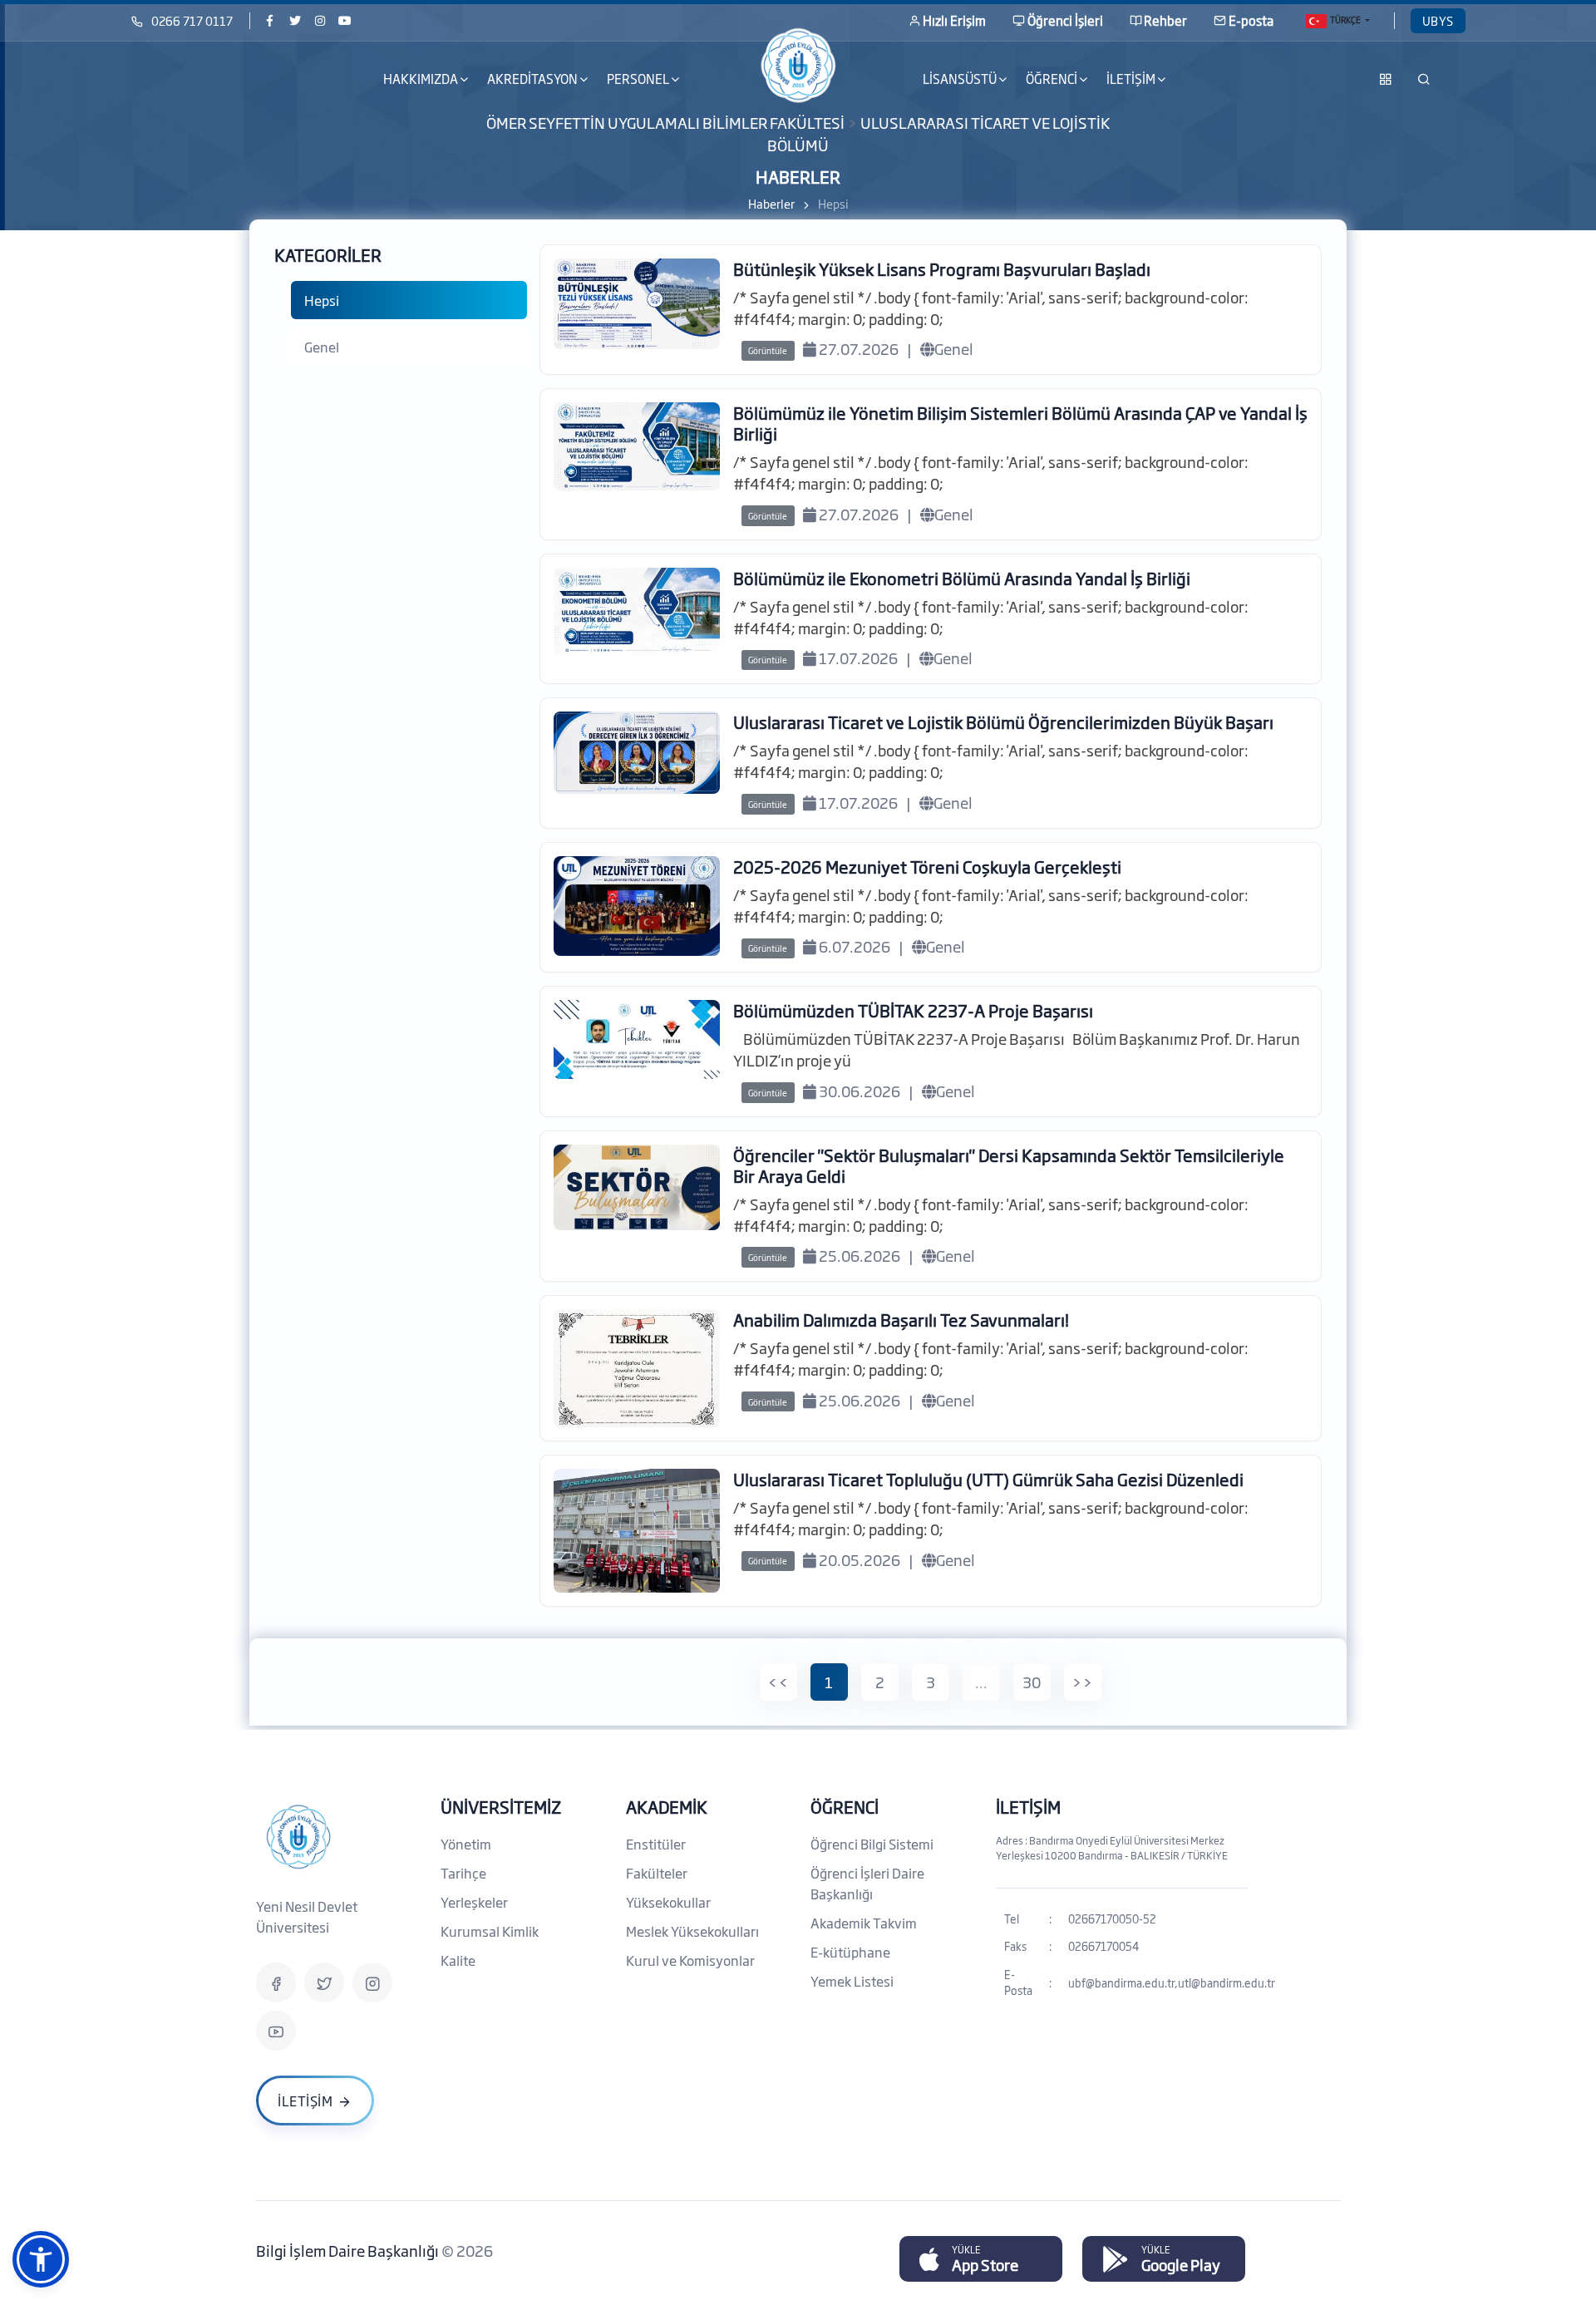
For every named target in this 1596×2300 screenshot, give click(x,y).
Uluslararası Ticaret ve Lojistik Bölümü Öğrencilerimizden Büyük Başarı (1003, 722)
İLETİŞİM (1028, 1806)
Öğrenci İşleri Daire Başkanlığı (867, 1883)
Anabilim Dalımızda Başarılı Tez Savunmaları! (901, 1319)
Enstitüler (656, 1844)
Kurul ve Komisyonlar (690, 1960)
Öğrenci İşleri (1065, 20)
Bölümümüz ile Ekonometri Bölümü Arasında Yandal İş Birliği (962, 578)
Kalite (458, 1960)
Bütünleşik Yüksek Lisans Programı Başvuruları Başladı (942, 268)
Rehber (1165, 20)
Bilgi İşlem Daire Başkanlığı (349, 2250)
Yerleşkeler (474, 1902)
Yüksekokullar (668, 1902)
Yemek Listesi (852, 1981)
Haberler (771, 203)
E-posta (1251, 20)
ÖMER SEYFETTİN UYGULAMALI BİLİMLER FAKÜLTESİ (665, 122)
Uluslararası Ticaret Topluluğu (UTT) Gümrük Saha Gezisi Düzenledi (988, 1479)
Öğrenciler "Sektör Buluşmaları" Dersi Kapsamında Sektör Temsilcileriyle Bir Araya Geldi (1009, 1165)
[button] (41, 2259)
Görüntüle (768, 350)
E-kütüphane (850, 1952)
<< (778, 1682)
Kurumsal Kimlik (490, 1931)
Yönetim (466, 1844)
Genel (322, 347)
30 (1032, 1682)
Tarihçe (463, 1873)
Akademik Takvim (864, 1923)
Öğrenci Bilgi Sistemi (872, 1844)
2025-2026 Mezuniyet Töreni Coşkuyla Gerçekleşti (927, 866)
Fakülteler (657, 1873)
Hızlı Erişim (954, 20)
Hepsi (322, 300)
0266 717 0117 (192, 20)
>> (1082, 1682)
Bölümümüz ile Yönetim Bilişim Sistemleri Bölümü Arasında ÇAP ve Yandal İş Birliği (1020, 423)
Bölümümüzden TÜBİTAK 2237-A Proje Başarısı (913, 1010)
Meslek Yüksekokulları (692, 1931)
